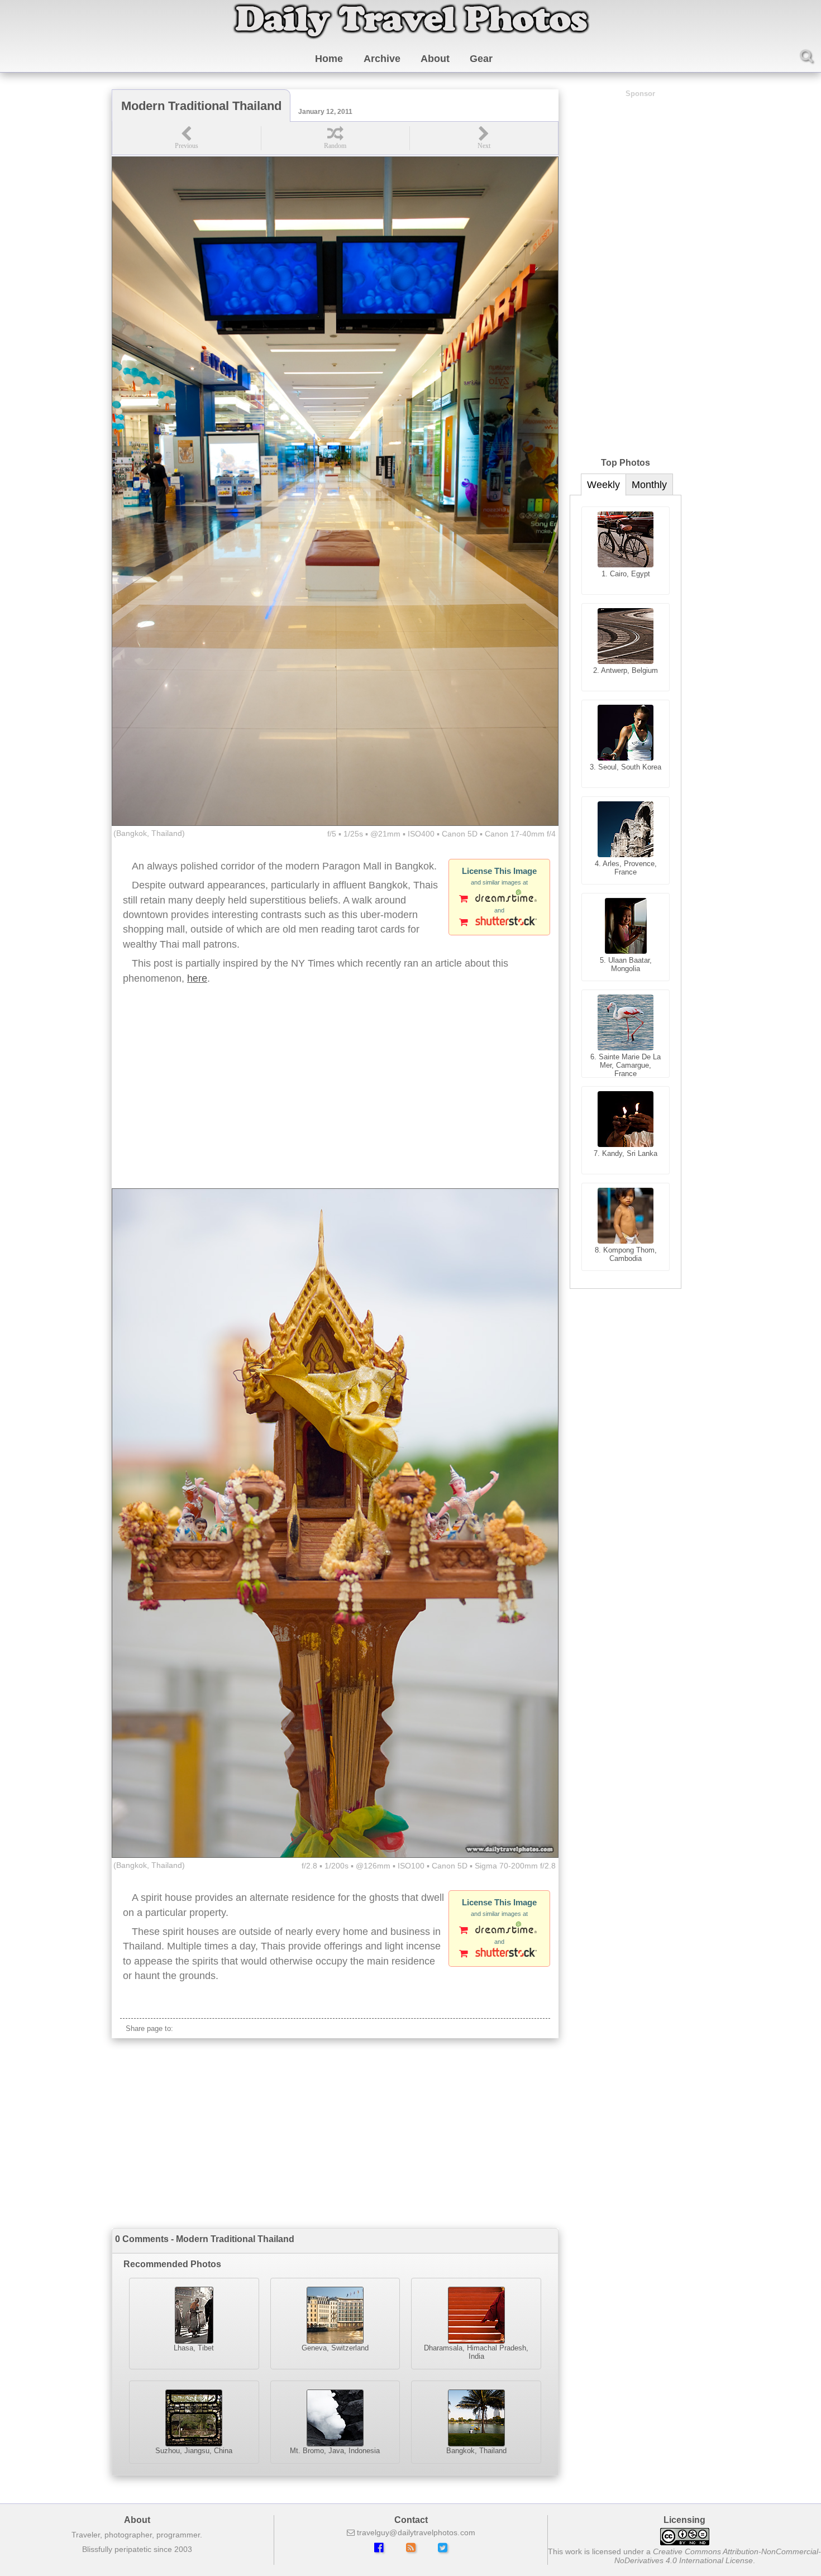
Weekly (603, 485)
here (197, 978)
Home (329, 59)
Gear (481, 59)
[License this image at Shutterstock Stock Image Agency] (499, 923)
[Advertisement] (335, 1099)
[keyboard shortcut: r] (335, 138)
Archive (382, 59)
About (435, 59)
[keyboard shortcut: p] (187, 138)
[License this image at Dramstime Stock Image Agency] (499, 900)
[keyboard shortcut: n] (484, 138)
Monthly (649, 485)
